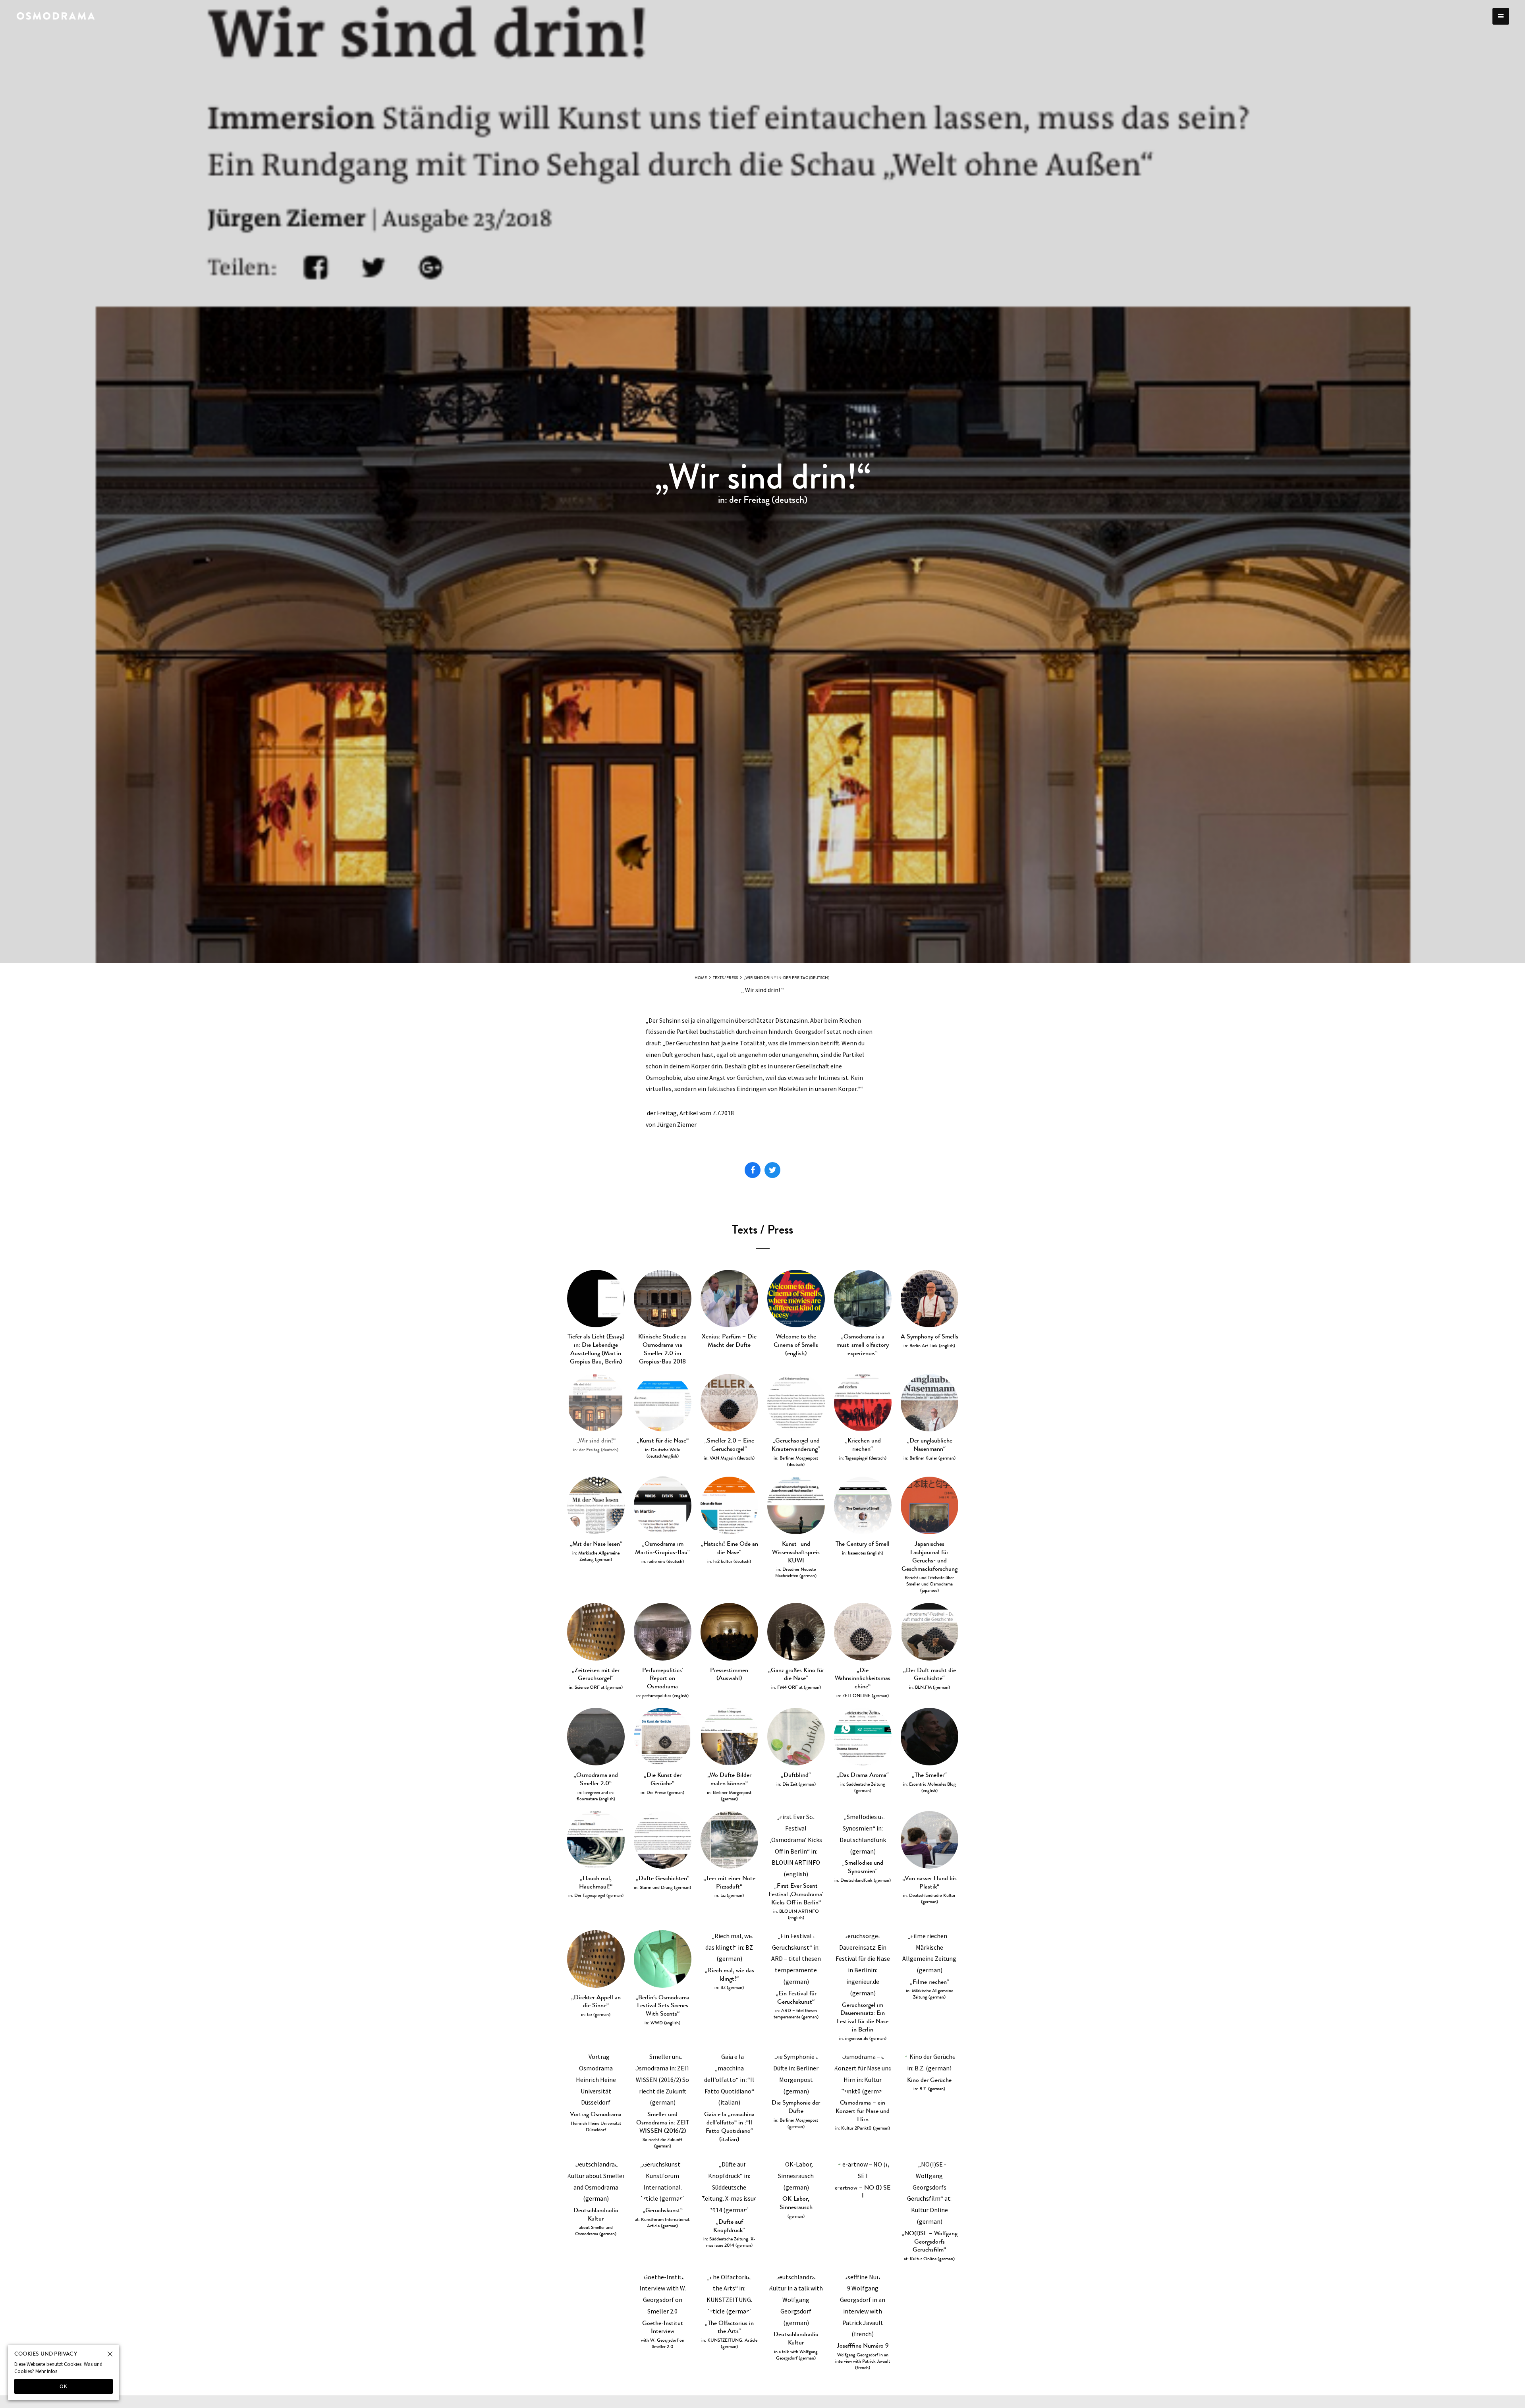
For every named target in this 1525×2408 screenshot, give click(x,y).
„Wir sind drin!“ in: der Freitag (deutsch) (787, 978)
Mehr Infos (46, 2371)
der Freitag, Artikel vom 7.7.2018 (690, 1113)
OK (64, 2386)
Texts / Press (725, 978)
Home (701, 978)
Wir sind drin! (762, 990)
